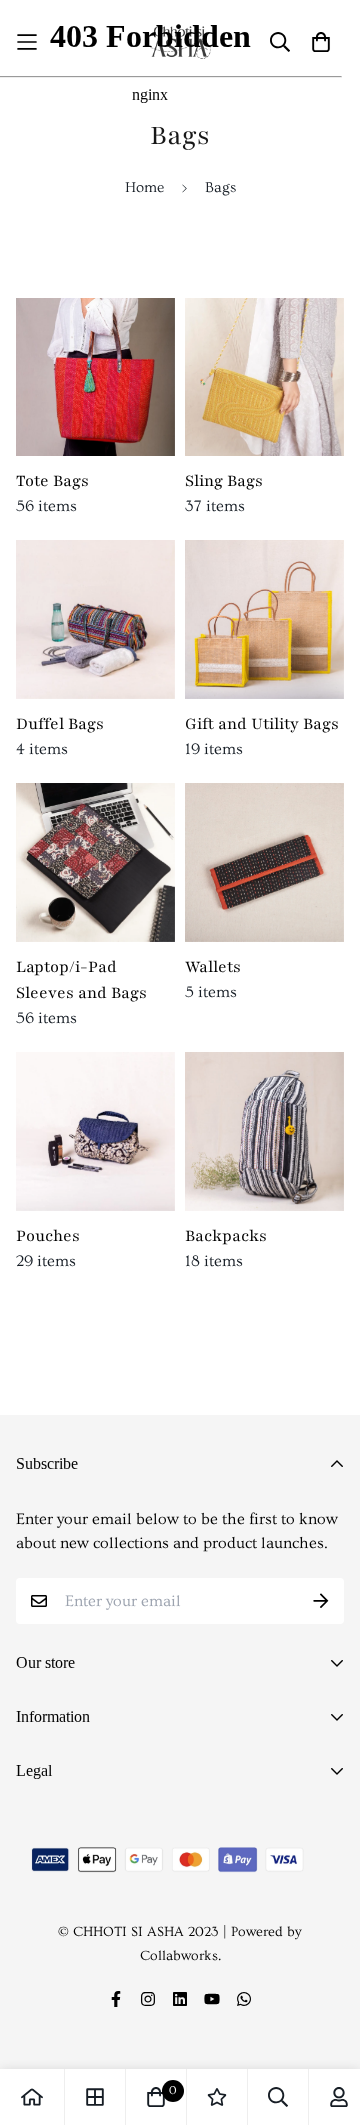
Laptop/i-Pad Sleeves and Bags (81, 980)
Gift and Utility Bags (262, 724)
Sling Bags (224, 481)
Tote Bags (52, 481)
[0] (156, 2097)
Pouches (48, 1236)
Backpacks (226, 1236)
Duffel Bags (60, 724)
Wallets (213, 967)
